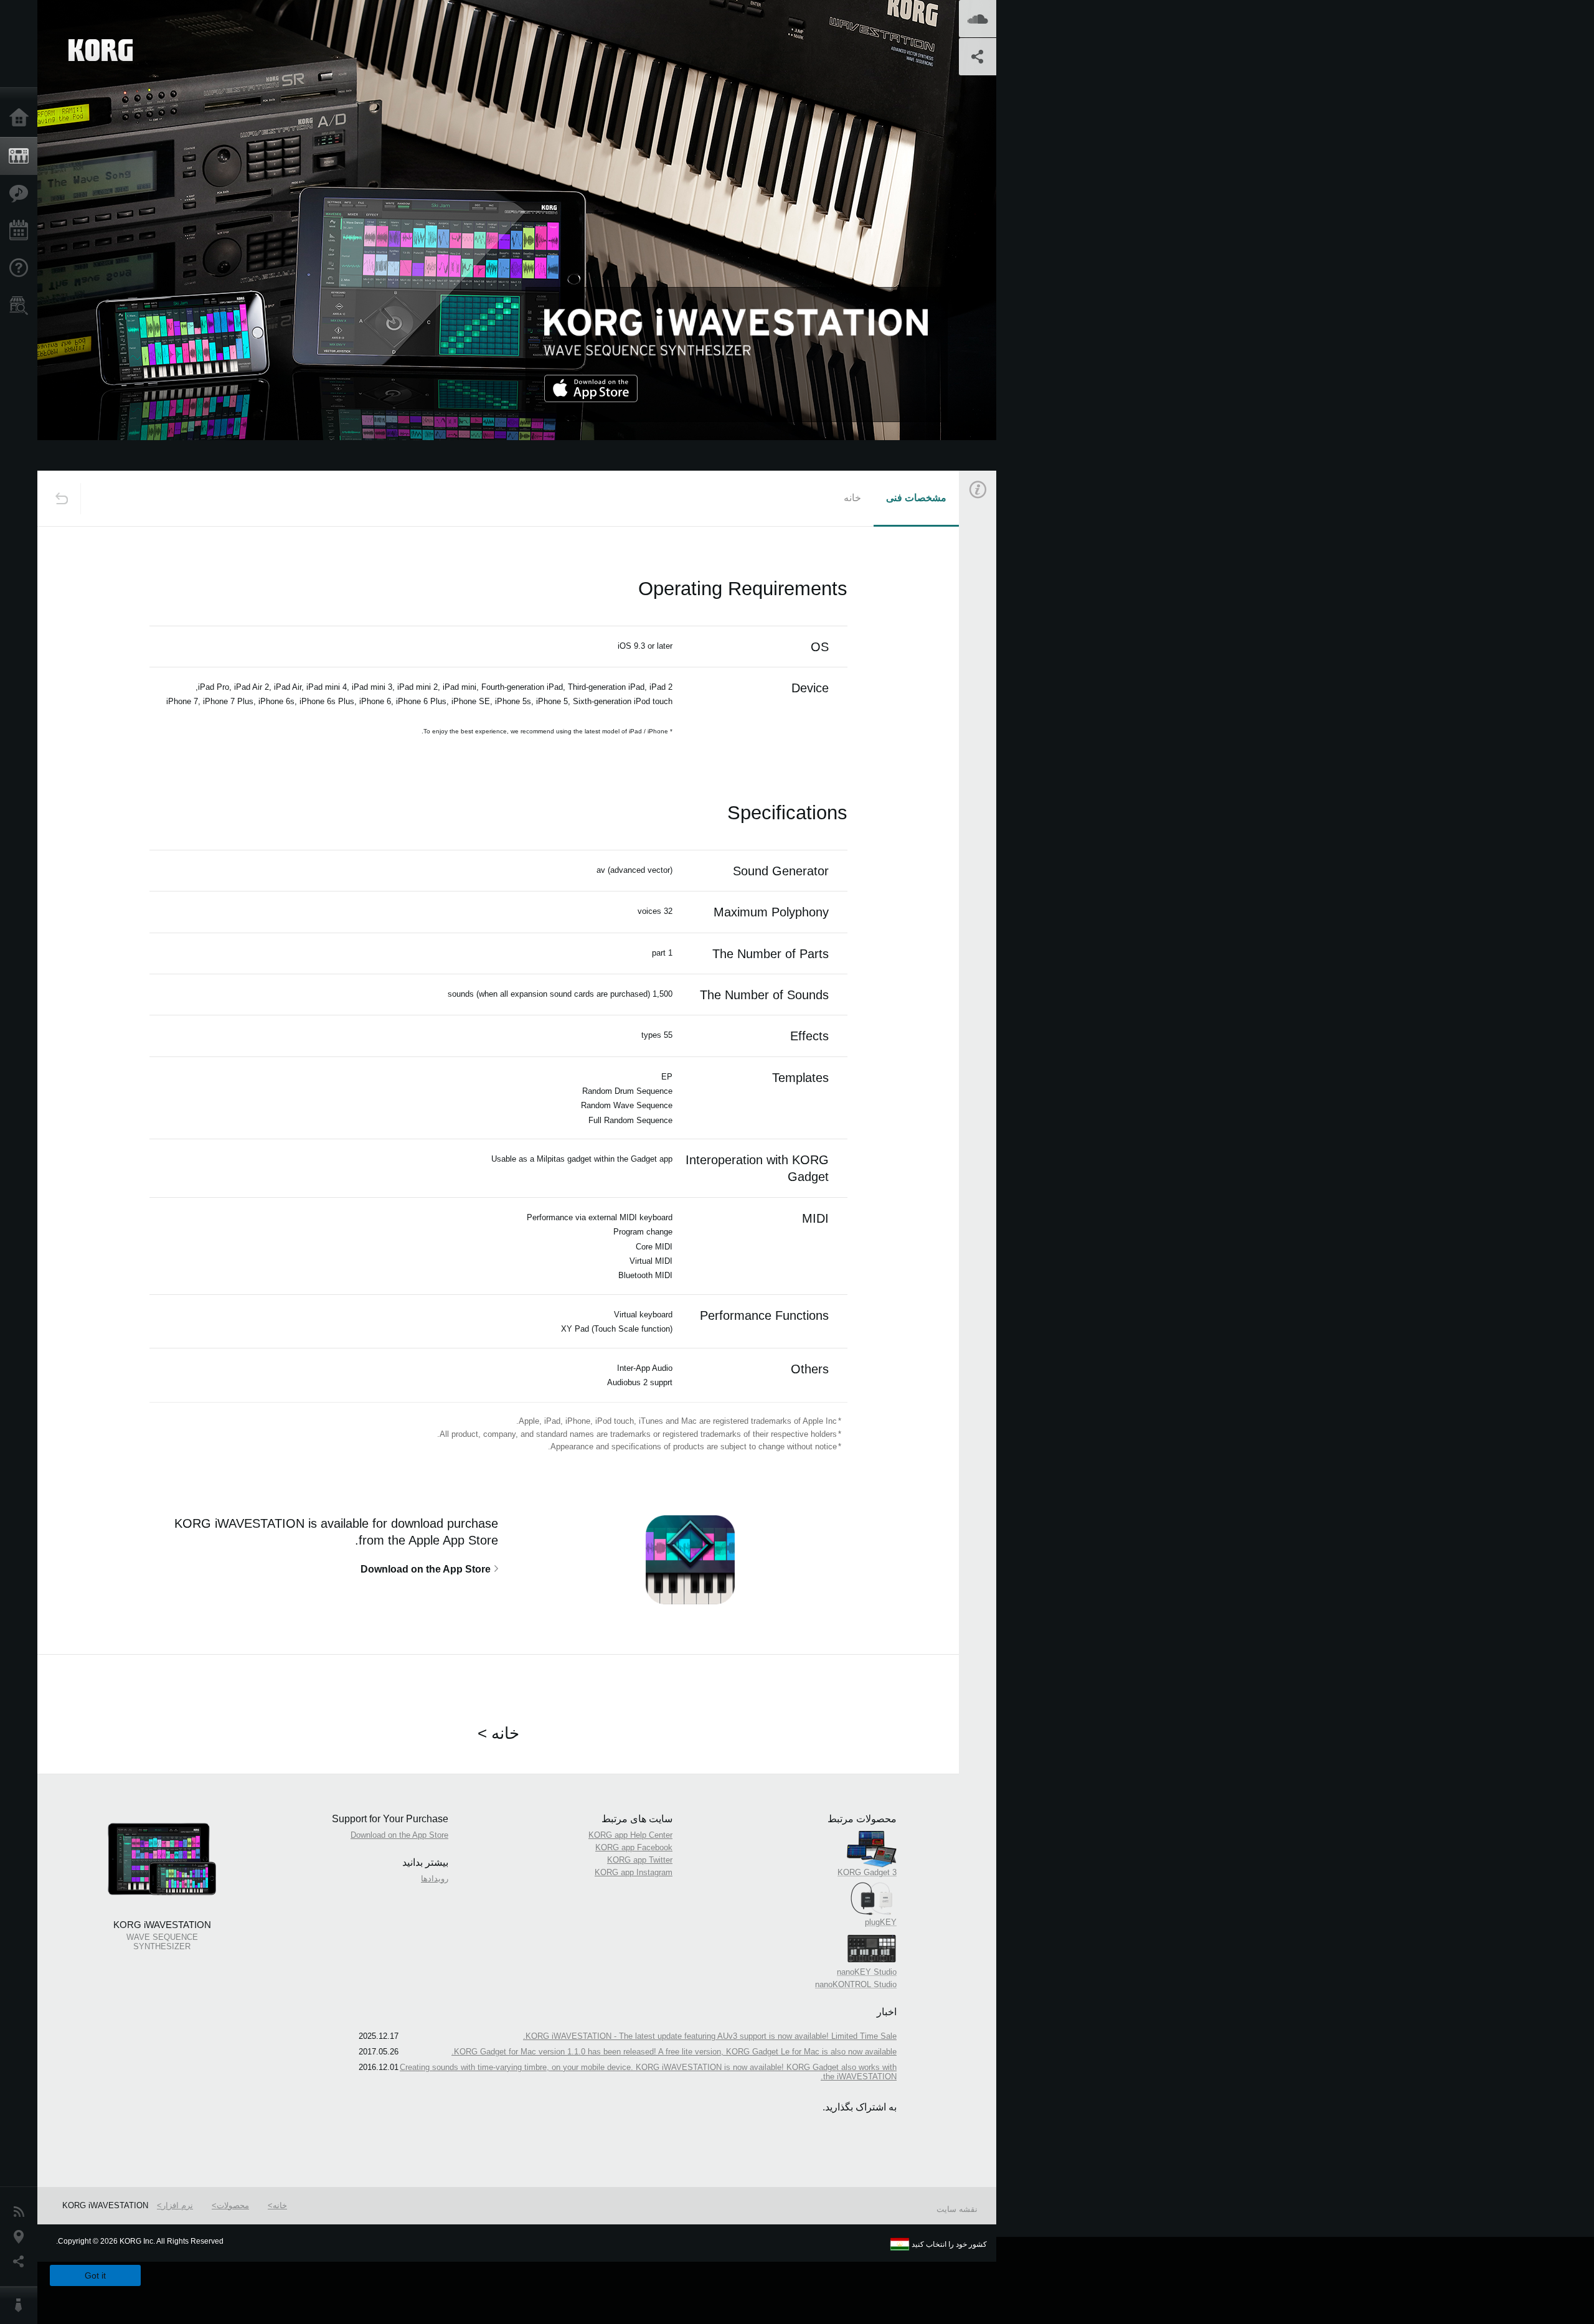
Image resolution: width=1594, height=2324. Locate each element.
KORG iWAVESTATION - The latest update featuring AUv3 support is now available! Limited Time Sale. (710, 2036)
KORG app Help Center (630, 1835)
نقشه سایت (957, 2209)
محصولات (233, 2205)
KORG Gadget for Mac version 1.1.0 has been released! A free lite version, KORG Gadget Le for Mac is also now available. (674, 2052)
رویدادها (435, 1879)
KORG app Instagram (634, 1872)
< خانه (498, 1733)
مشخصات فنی (916, 498)
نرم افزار (177, 2205)
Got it (95, 2275)
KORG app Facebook (634, 1847)
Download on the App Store (399, 1835)
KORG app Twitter (640, 1860)
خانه (852, 498)
